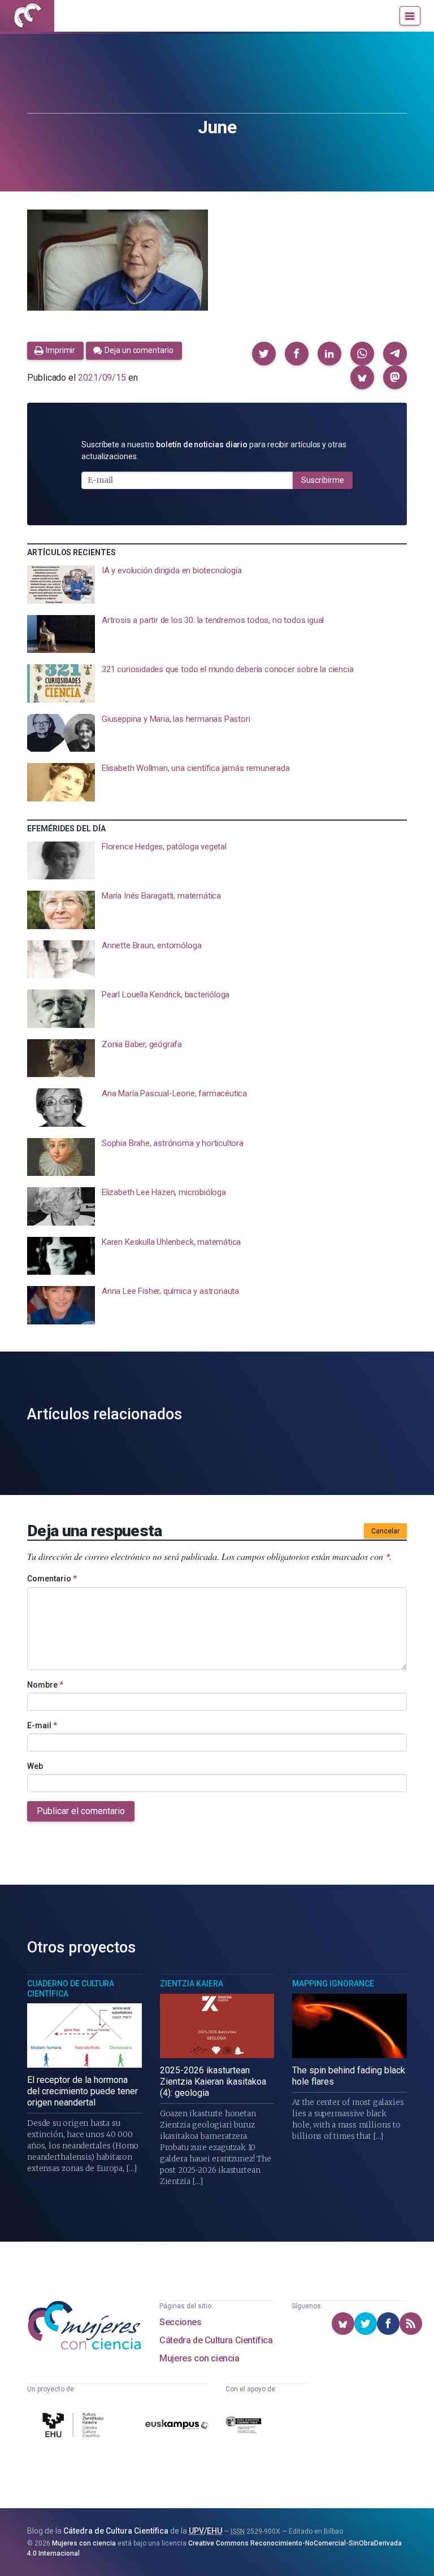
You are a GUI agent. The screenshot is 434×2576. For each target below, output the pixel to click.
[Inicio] (27, 16)
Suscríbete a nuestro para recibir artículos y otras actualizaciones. (214, 450)
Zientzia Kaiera (192, 1984)
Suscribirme (323, 480)
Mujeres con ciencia (199, 2358)
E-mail (42, 1725)
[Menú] (410, 16)
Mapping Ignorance (333, 1984)
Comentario (52, 1579)
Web (35, 1766)
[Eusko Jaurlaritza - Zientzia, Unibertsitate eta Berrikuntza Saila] (244, 2427)
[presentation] (217, 585)
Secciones (180, 2322)
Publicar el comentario (81, 1811)
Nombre (45, 1685)
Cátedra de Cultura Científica (216, 2340)
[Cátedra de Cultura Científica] (75, 2427)
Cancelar (385, 1531)
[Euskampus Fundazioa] (177, 2427)
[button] (264, 354)
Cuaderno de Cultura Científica (71, 1989)
